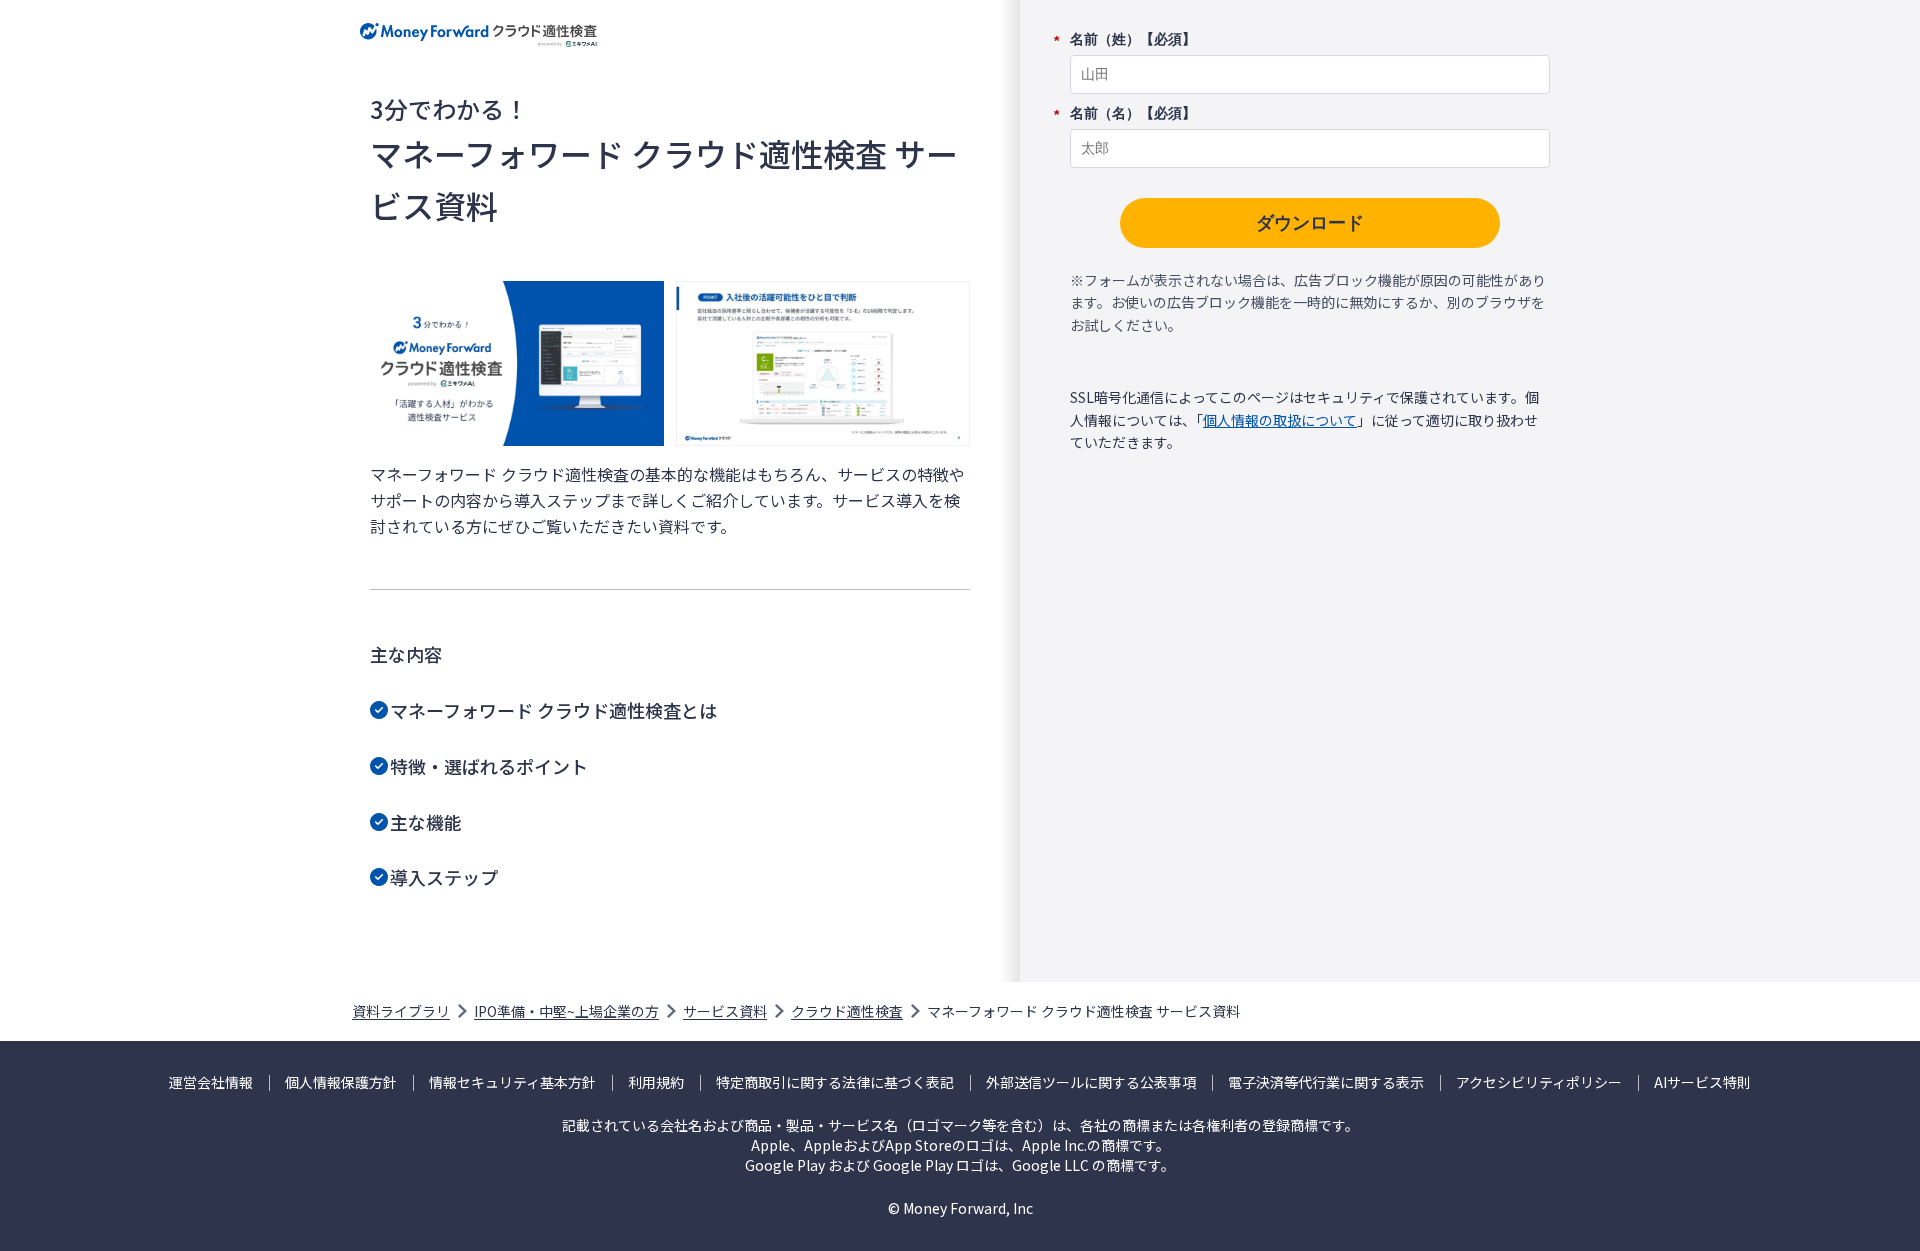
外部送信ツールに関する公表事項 (1091, 1082)
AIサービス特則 (1702, 1082)
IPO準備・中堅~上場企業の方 (566, 1011)
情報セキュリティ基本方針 (512, 1082)
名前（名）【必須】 (1133, 114)
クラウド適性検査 (847, 1011)
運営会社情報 (211, 1082)
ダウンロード (1310, 223)
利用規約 (656, 1082)
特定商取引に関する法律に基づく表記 (835, 1082)
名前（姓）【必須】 (1133, 40)
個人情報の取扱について (1280, 420)
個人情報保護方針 (341, 1082)
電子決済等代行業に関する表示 (1326, 1082)
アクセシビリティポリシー (1539, 1082)
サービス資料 (725, 1011)
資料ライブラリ (401, 1011)
